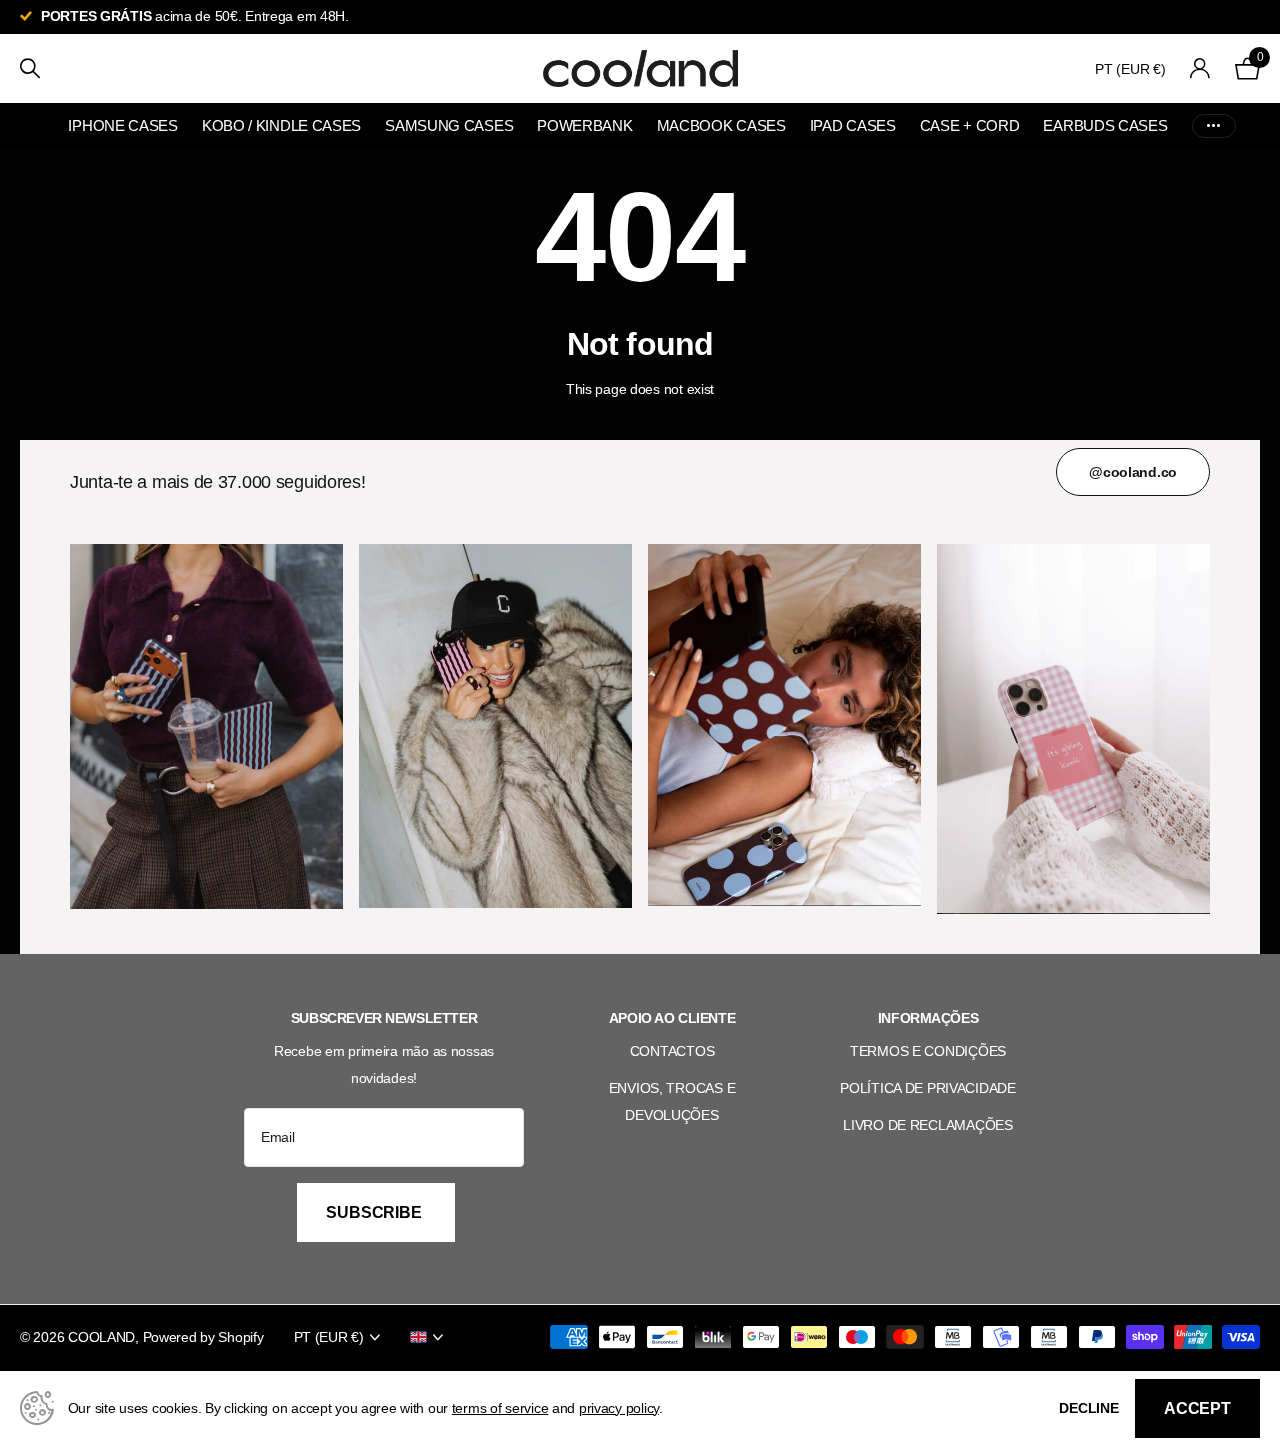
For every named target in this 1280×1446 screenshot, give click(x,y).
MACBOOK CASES (721, 125)
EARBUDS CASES (1105, 125)
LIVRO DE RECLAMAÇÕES (927, 1125)
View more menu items (1214, 125)
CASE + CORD (970, 125)
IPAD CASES (853, 125)
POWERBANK (584, 125)
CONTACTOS (672, 1051)
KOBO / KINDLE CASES (281, 125)
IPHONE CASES (122, 125)
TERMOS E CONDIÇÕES (928, 1051)
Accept (1197, 1408)
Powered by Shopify (203, 1337)
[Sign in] (1200, 68)
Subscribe (375, 1212)
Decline (1089, 1408)
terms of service (500, 1408)
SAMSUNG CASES (449, 125)
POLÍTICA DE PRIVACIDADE (928, 1088)
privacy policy (619, 1408)
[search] (30, 68)
